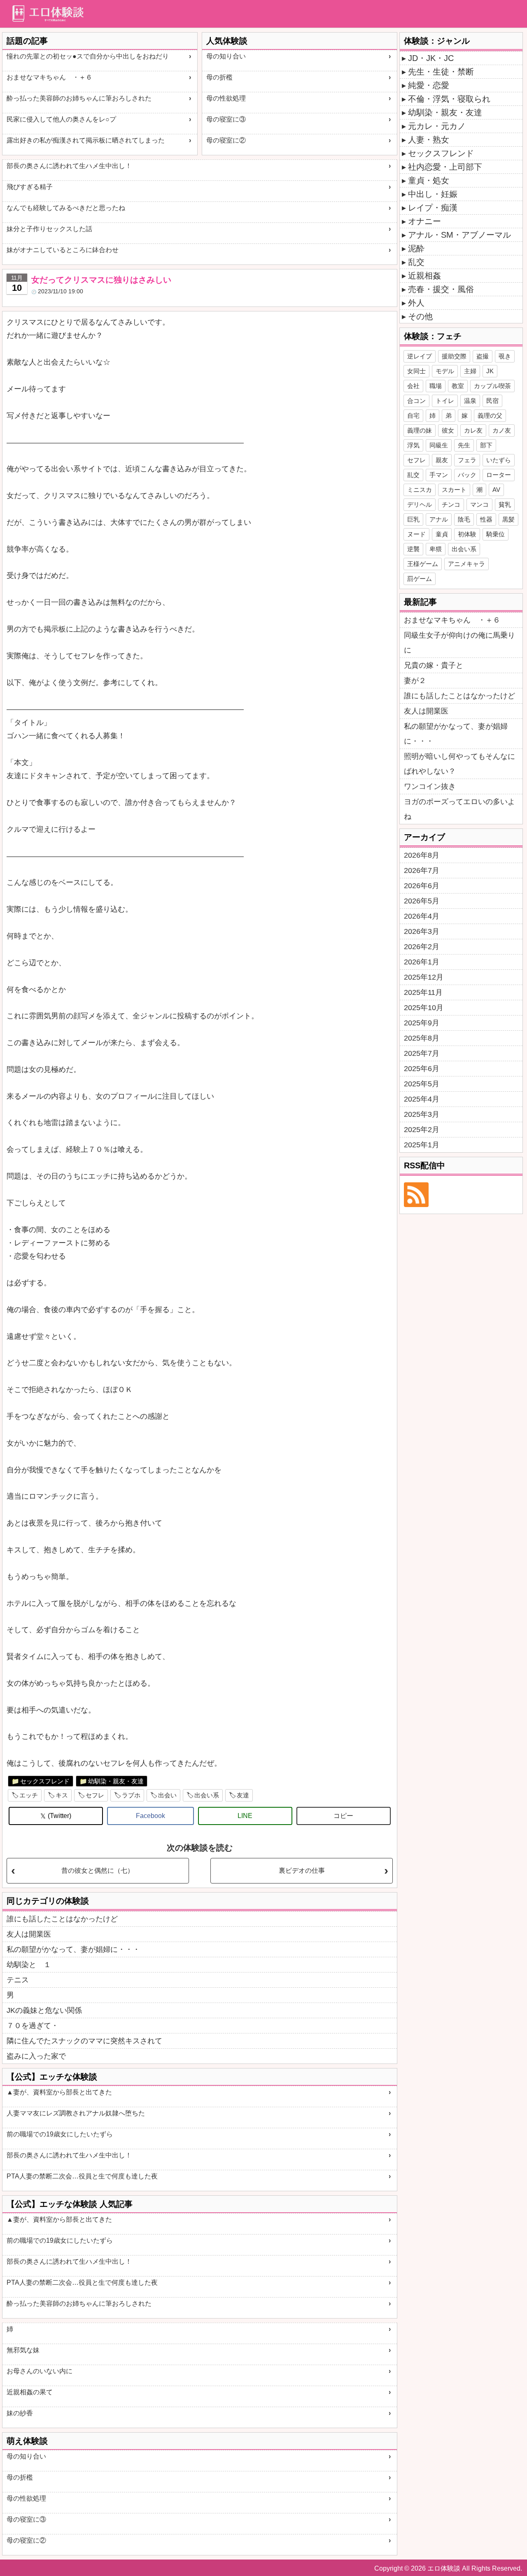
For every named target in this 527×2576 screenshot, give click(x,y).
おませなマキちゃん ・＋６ (49, 77)
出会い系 (207, 1795)
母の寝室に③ (226, 119)
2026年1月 (422, 962)
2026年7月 (422, 870)
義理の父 (490, 415)
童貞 (442, 534)
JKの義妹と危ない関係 (44, 2010)
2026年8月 (422, 855)
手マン (439, 475)
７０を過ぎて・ (33, 2026)
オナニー (424, 221)
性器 (486, 519)
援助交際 (454, 356)
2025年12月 (424, 977)
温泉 (470, 401)
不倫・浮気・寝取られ (449, 99)
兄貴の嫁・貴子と (434, 665)
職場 (436, 386)
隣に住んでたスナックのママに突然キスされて (84, 2041)
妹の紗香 (20, 2413)
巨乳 (413, 519)
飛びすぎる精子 (30, 187)
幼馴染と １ (29, 1965)
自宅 (413, 415)
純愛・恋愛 (429, 85)
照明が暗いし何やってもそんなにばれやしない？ (459, 764)
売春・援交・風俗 (441, 289)
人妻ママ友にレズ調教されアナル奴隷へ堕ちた (76, 2113)
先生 (464, 445)
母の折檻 (219, 77)
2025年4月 (422, 1099)
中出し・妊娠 (433, 194)
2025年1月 (422, 1145)
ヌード (416, 534)
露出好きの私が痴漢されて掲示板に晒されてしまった (86, 140)
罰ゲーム (420, 579)
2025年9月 (422, 1023)
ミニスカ (420, 490)
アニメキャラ (466, 564)
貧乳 (505, 504)
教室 (458, 386)
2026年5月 (422, 901)
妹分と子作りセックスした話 (49, 229)
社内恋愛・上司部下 (445, 167)
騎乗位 (496, 534)
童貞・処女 (429, 180)
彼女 (448, 430)
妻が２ (415, 681)
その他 (420, 316)
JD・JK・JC (431, 58)
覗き (505, 356)
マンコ (479, 504)
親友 (442, 460)
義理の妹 (420, 430)
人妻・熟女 (429, 140)
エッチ (29, 1795)
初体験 (467, 534)
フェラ (467, 460)
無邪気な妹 (23, 2350)
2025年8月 (422, 1038)
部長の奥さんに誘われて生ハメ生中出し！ (69, 166)
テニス (18, 1980)
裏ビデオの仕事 (302, 1871)
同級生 (439, 445)
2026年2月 (422, 947)
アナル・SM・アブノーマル (459, 235)
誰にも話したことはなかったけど (62, 1919)
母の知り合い (226, 56)
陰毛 (464, 519)
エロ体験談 (444, 2568)
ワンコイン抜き (430, 786)
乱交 (416, 262)
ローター (499, 475)
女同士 (416, 371)
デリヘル (420, 504)
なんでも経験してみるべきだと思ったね (66, 208)
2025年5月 (422, 1084)
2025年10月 (424, 1008)
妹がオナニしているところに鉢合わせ (63, 250)
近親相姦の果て (30, 2392)
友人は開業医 (29, 1934)
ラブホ (131, 1795)
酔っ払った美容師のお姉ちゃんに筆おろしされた (79, 98)
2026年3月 (422, 931)
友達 (243, 1795)
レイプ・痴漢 (433, 208)
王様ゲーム (423, 564)
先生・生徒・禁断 (441, 72)
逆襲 (413, 549)
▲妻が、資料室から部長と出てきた (59, 2092)
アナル (439, 519)
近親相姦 (424, 276)
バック (467, 475)
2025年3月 (422, 1114)
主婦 (470, 371)
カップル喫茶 (492, 386)
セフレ (95, 1795)
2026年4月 (422, 916)
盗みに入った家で (36, 2056)
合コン (416, 401)
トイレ (445, 401)
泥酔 (416, 248)
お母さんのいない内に (40, 2371)
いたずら (499, 460)
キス (62, 1795)
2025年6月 (422, 1069)
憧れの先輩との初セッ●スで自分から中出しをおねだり (88, 56)
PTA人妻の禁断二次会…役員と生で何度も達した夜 (82, 2176)
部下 (486, 445)
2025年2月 (422, 1130)
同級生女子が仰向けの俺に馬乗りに (459, 643)
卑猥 (436, 549)
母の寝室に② (226, 140)
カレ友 (473, 430)
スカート (454, 490)
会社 (413, 386)
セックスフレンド (45, 1781)
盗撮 (483, 356)
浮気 (413, 445)
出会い (167, 1795)
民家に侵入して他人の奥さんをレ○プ (61, 119)
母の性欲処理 (226, 98)
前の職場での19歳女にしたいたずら (60, 2134)
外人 (416, 303)
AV (496, 490)
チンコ (451, 504)
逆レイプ (420, 356)
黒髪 (508, 519)
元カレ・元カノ (437, 126)
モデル (445, 371)
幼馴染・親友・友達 (116, 1781)
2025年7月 (422, 1053)
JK (490, 371)
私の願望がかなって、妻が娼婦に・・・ (73, 1949)
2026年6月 (422, 886)
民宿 (492, 401)
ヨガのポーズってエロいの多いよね (459, 809)
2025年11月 (423, 992)
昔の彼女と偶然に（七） (98, 1871)
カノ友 (502, 430)
